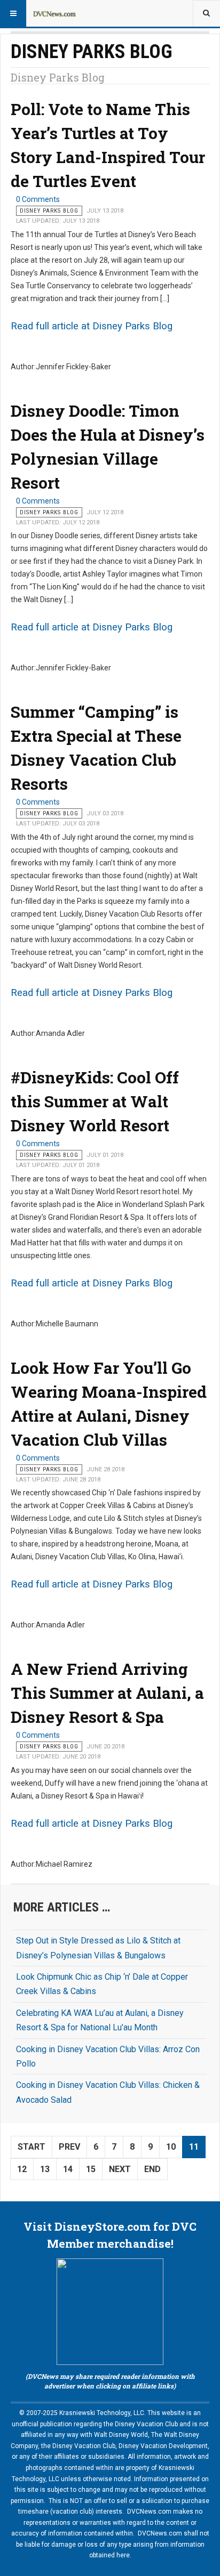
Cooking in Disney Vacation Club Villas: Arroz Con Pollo (108, 2056)
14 (68, 2169)
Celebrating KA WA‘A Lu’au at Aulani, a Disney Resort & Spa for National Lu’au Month (100, 2020)
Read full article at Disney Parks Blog (92, 326)
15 (91, 2169)
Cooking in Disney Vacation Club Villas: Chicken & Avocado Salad (108, 2092)
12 (22, 2169)
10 (171, 2147)
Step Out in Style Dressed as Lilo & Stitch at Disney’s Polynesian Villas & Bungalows (98, 1948)
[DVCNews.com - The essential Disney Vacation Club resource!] (54, 13)
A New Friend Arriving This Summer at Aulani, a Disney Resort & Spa (107, 1693)
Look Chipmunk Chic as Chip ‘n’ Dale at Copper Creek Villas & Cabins (102, 1984)
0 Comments (38, 199)
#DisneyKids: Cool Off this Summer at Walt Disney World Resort (95, 1101)
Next (120, 2169)
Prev (69, 2147)
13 (45, 2169)
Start (32, 2147)
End (152, 2169)
